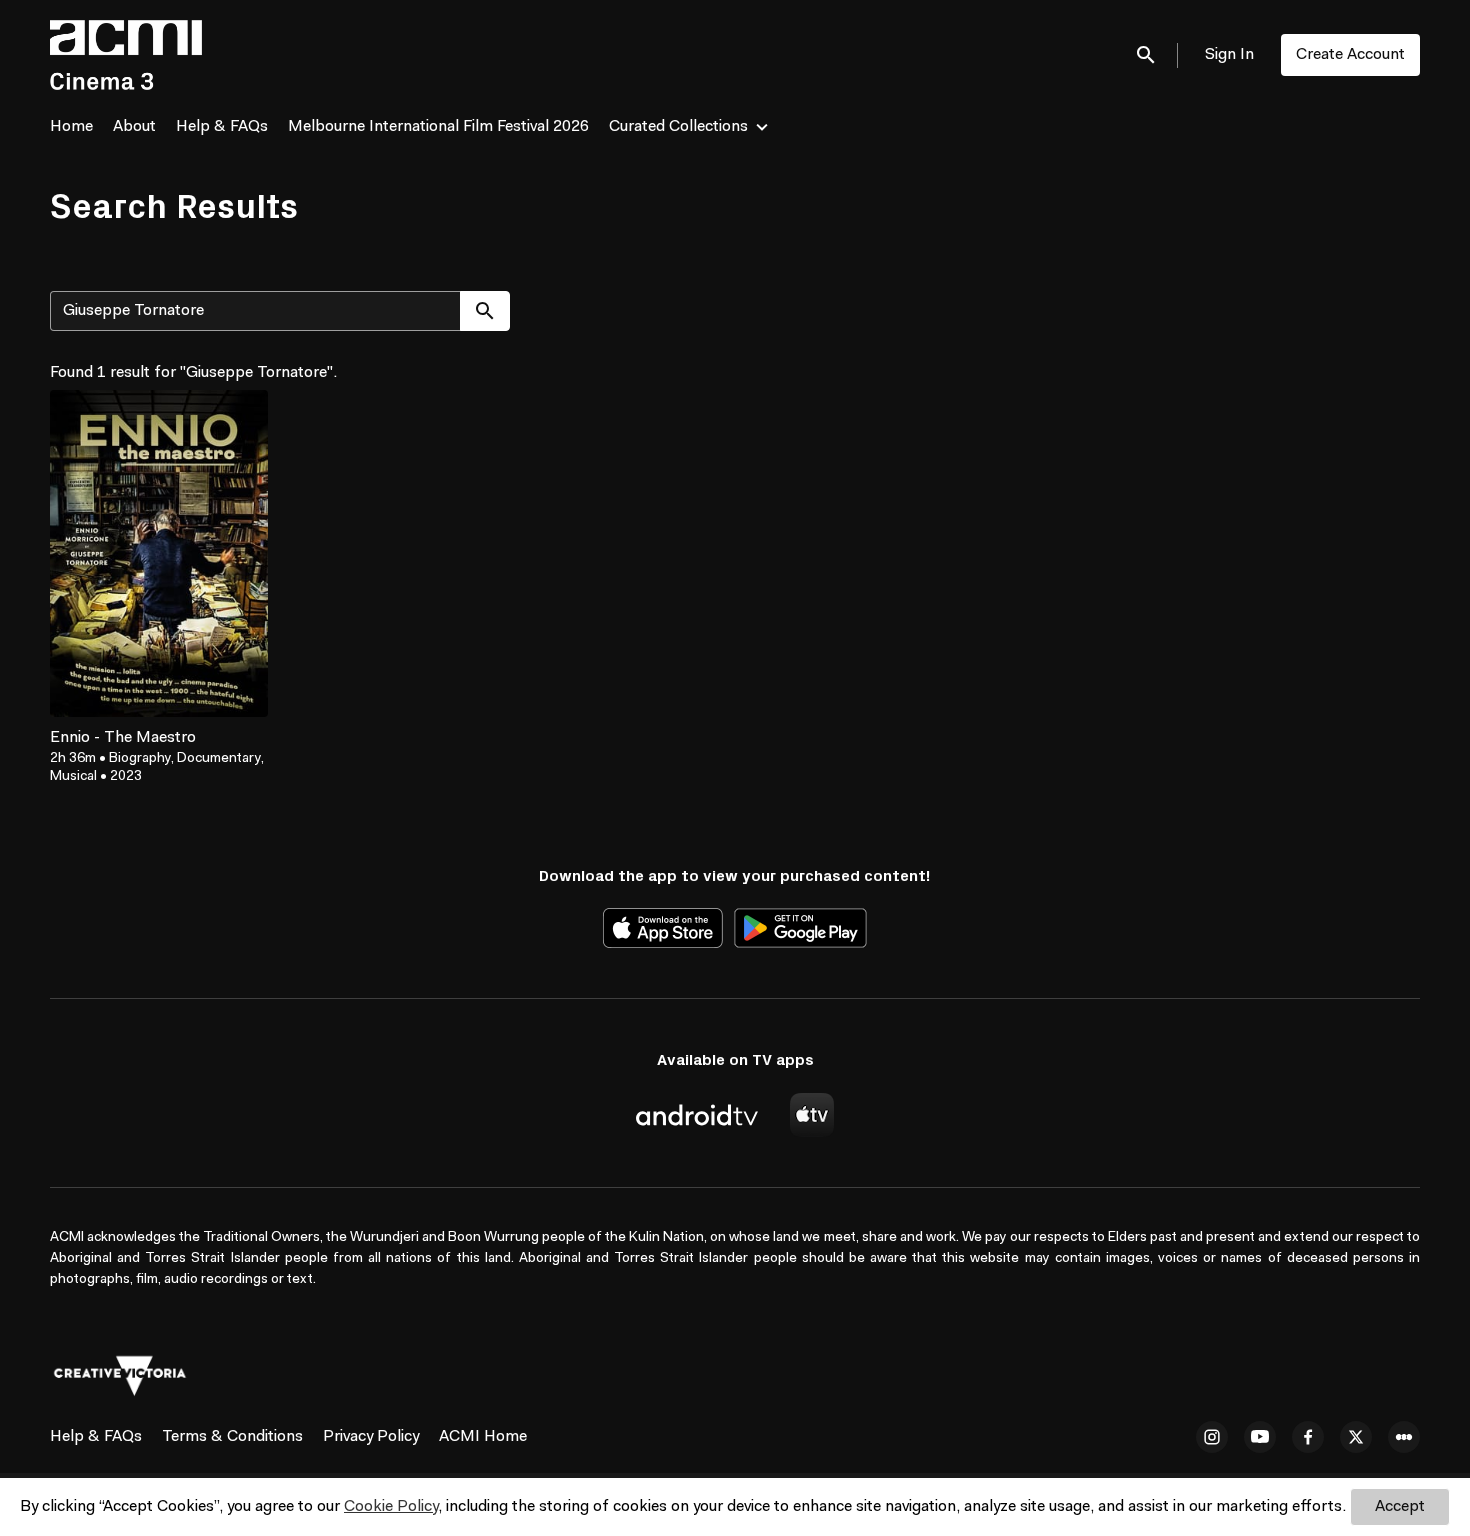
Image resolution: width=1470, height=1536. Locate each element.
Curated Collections (678, 127)
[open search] (1147, 54)
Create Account (1350, 55)
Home (71, 127)
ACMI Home (483, 1437)
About (134, 127)
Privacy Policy (371, 1437)
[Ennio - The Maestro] (159, 553)
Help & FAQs (222, 127)
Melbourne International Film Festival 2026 (438, 127)
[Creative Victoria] (120, 1376)
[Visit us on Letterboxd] (1404, 1437)
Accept (1400, 1507)
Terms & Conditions (232, 1437)
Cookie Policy (391, 1507)
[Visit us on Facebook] (1308, 1437)
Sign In (1229, 55)
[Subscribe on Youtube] (1260, 1437)
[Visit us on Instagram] (1212, 1437)
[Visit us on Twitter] (1356, 1437)
